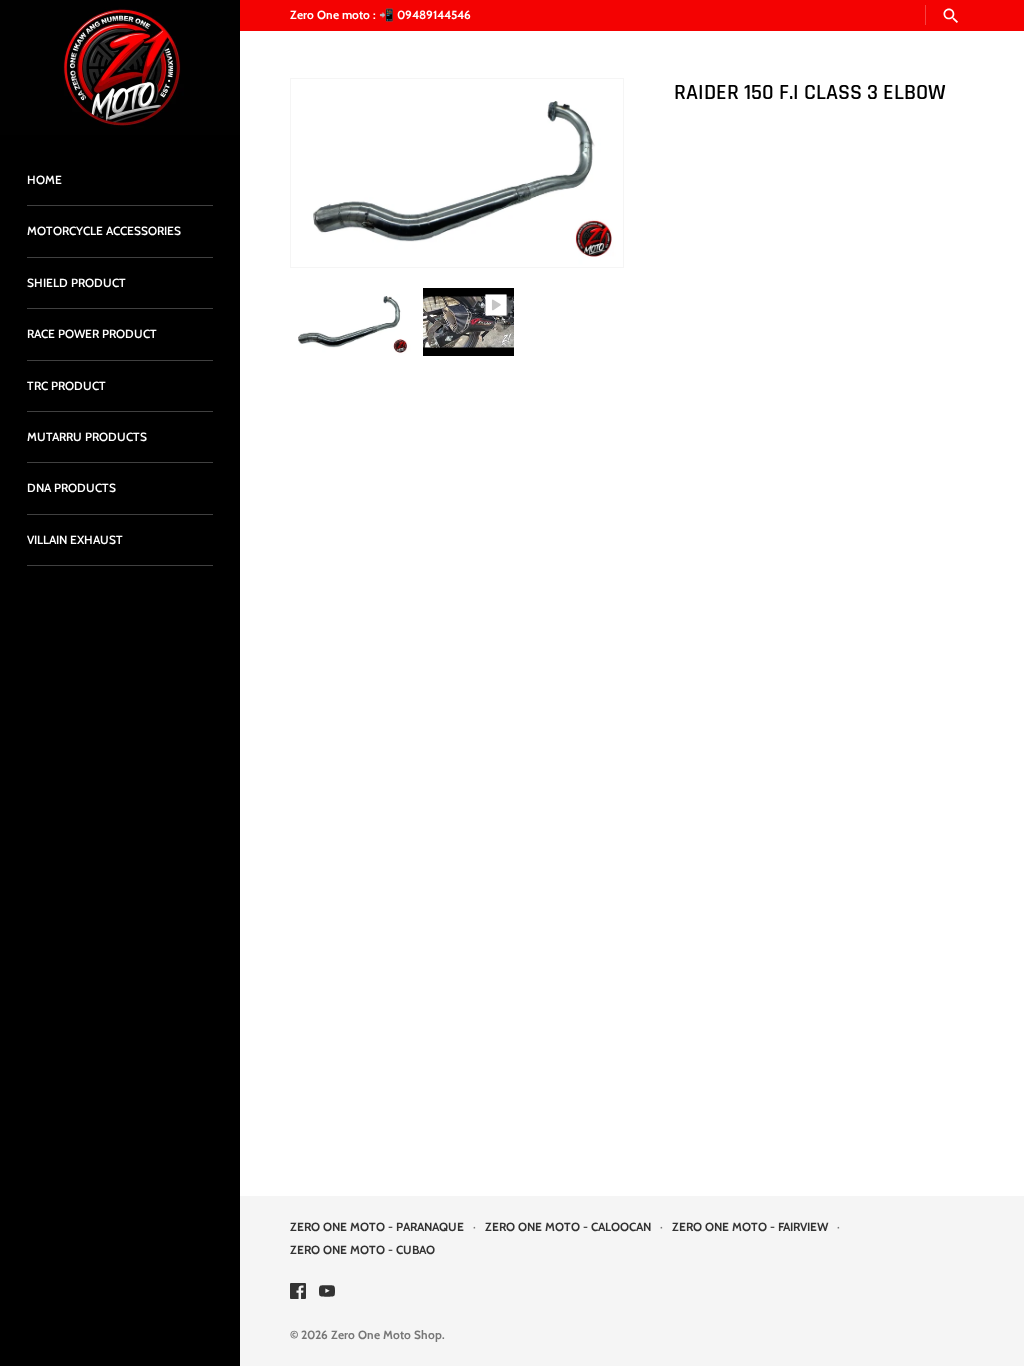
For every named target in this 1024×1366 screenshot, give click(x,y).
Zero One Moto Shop (386, 1335)
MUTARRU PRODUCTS (87, 437)
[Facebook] (298, 1292)
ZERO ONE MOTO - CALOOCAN (568, 1227)
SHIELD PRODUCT (76, 283)
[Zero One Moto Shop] (120, 67)
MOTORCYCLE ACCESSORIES (104, 231)
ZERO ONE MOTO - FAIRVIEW (750, 1227)
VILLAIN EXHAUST (75, 540)
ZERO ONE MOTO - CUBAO (362, 1250)
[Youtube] (327, 1292)
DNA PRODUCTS (71, 488)
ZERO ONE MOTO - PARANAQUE (377, 1227)
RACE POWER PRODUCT (92, 334)
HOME (44, 180)
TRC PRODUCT (66, 386)
